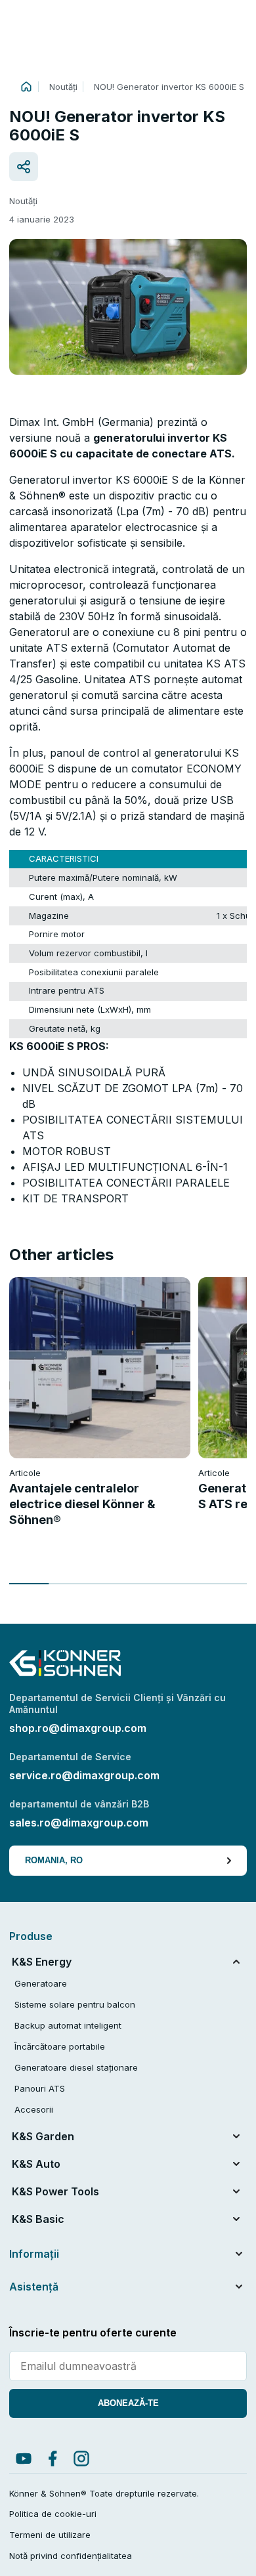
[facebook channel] (53, 2459)
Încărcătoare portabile (60, 2046)
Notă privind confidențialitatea (71, 2556)
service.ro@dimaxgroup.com (84, 1775)
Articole (25, 1473)
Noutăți (63, 87)
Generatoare (41, 1983)
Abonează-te (128, 2403)
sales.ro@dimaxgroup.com (79, 1823)
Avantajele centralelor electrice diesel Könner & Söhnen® (82, 1504)
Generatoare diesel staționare (76, 2067)
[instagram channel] (81, 2459)
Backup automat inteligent (68, 2025)
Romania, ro (54, 1860)
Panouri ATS (40, 2088)
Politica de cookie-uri (53, 2514)
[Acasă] (26, 87)
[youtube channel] (24, 2459)
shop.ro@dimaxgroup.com (78, 1728)
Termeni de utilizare (50, 2535)
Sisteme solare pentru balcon (75, 2004)
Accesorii (34, 2109)
